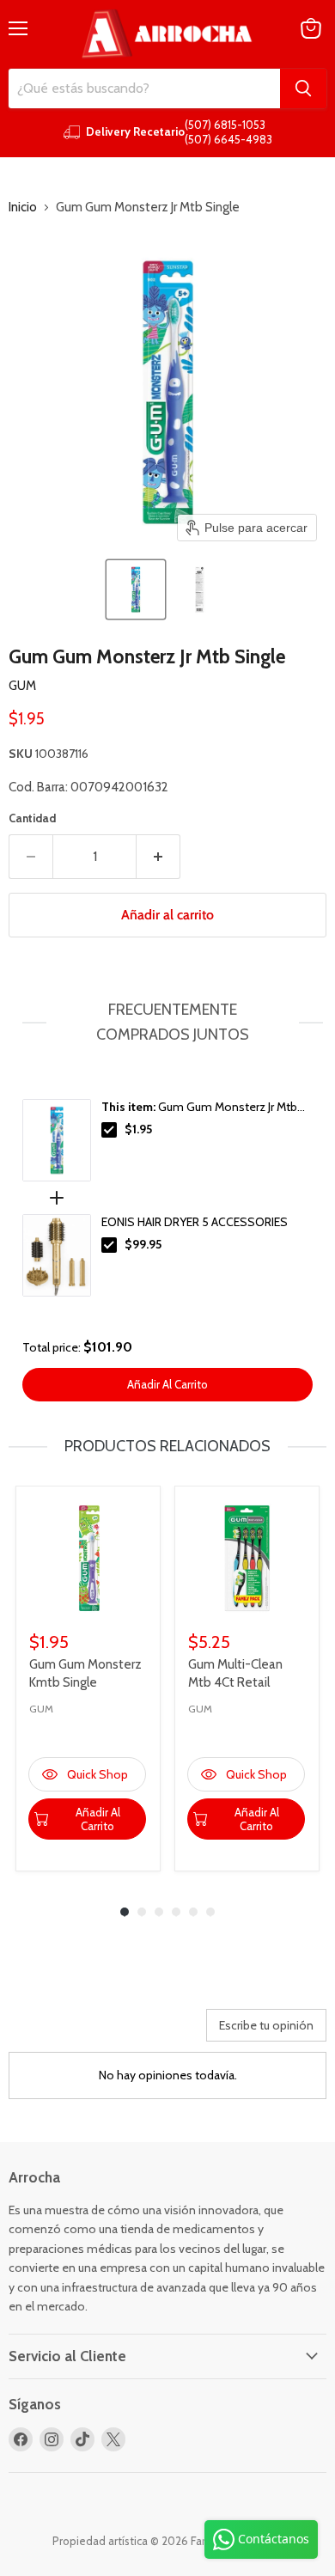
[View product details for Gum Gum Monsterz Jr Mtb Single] (57, 1140)
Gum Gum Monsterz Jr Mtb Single (199, 1108)
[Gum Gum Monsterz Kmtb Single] (88, 1558)
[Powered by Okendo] (52, 2031)
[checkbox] (109, 1130)
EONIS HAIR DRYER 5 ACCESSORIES (195, 1222)
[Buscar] (303, 89)
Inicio (23, 208)
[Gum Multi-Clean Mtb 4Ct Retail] (247, 1558)
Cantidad (32, 818)
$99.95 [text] (143, 1244)
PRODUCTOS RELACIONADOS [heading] (167, 1446)
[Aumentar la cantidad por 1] (158, 857)
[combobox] (144, 89)
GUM (22, 686)
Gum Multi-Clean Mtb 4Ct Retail (235, 1673)
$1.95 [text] (138, 1129)
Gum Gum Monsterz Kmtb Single (85, 1673)
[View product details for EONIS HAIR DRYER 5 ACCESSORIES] (57, 1255)
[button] (136, 589)
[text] (167, 1022)
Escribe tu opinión (266, 2025)
